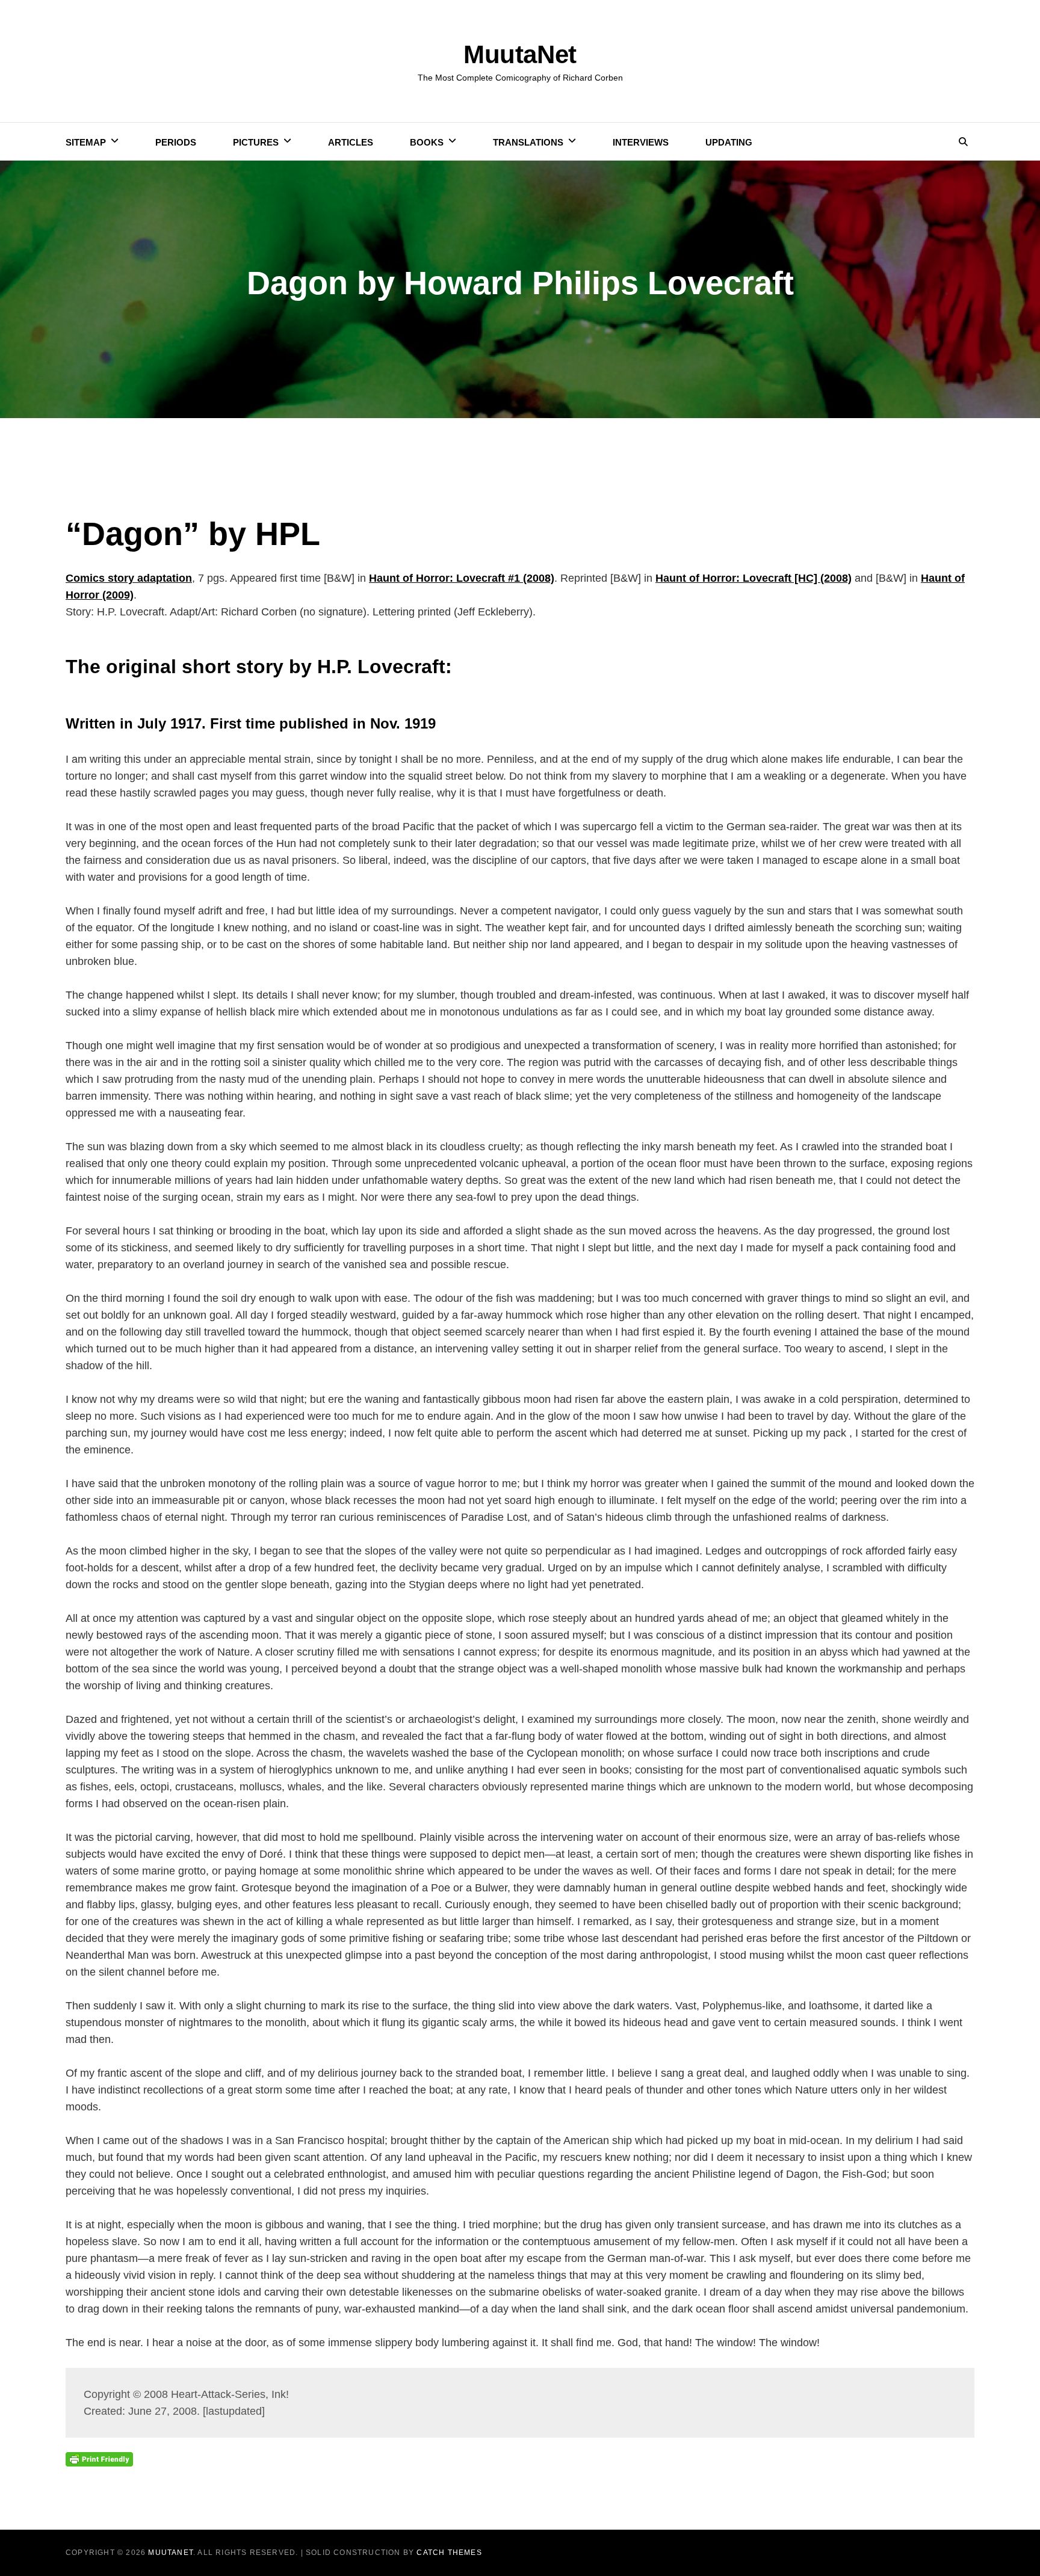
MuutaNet (520, 54)
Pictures (256, 142)
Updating (729, 142)
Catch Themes (449, 2553)
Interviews (641, 142)
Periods (176, 142)
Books (427, 142)
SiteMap (86, 142)
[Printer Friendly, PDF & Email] (99, 2459)
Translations (528, 142)
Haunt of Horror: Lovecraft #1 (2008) (462, 578)
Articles (351, 142)
